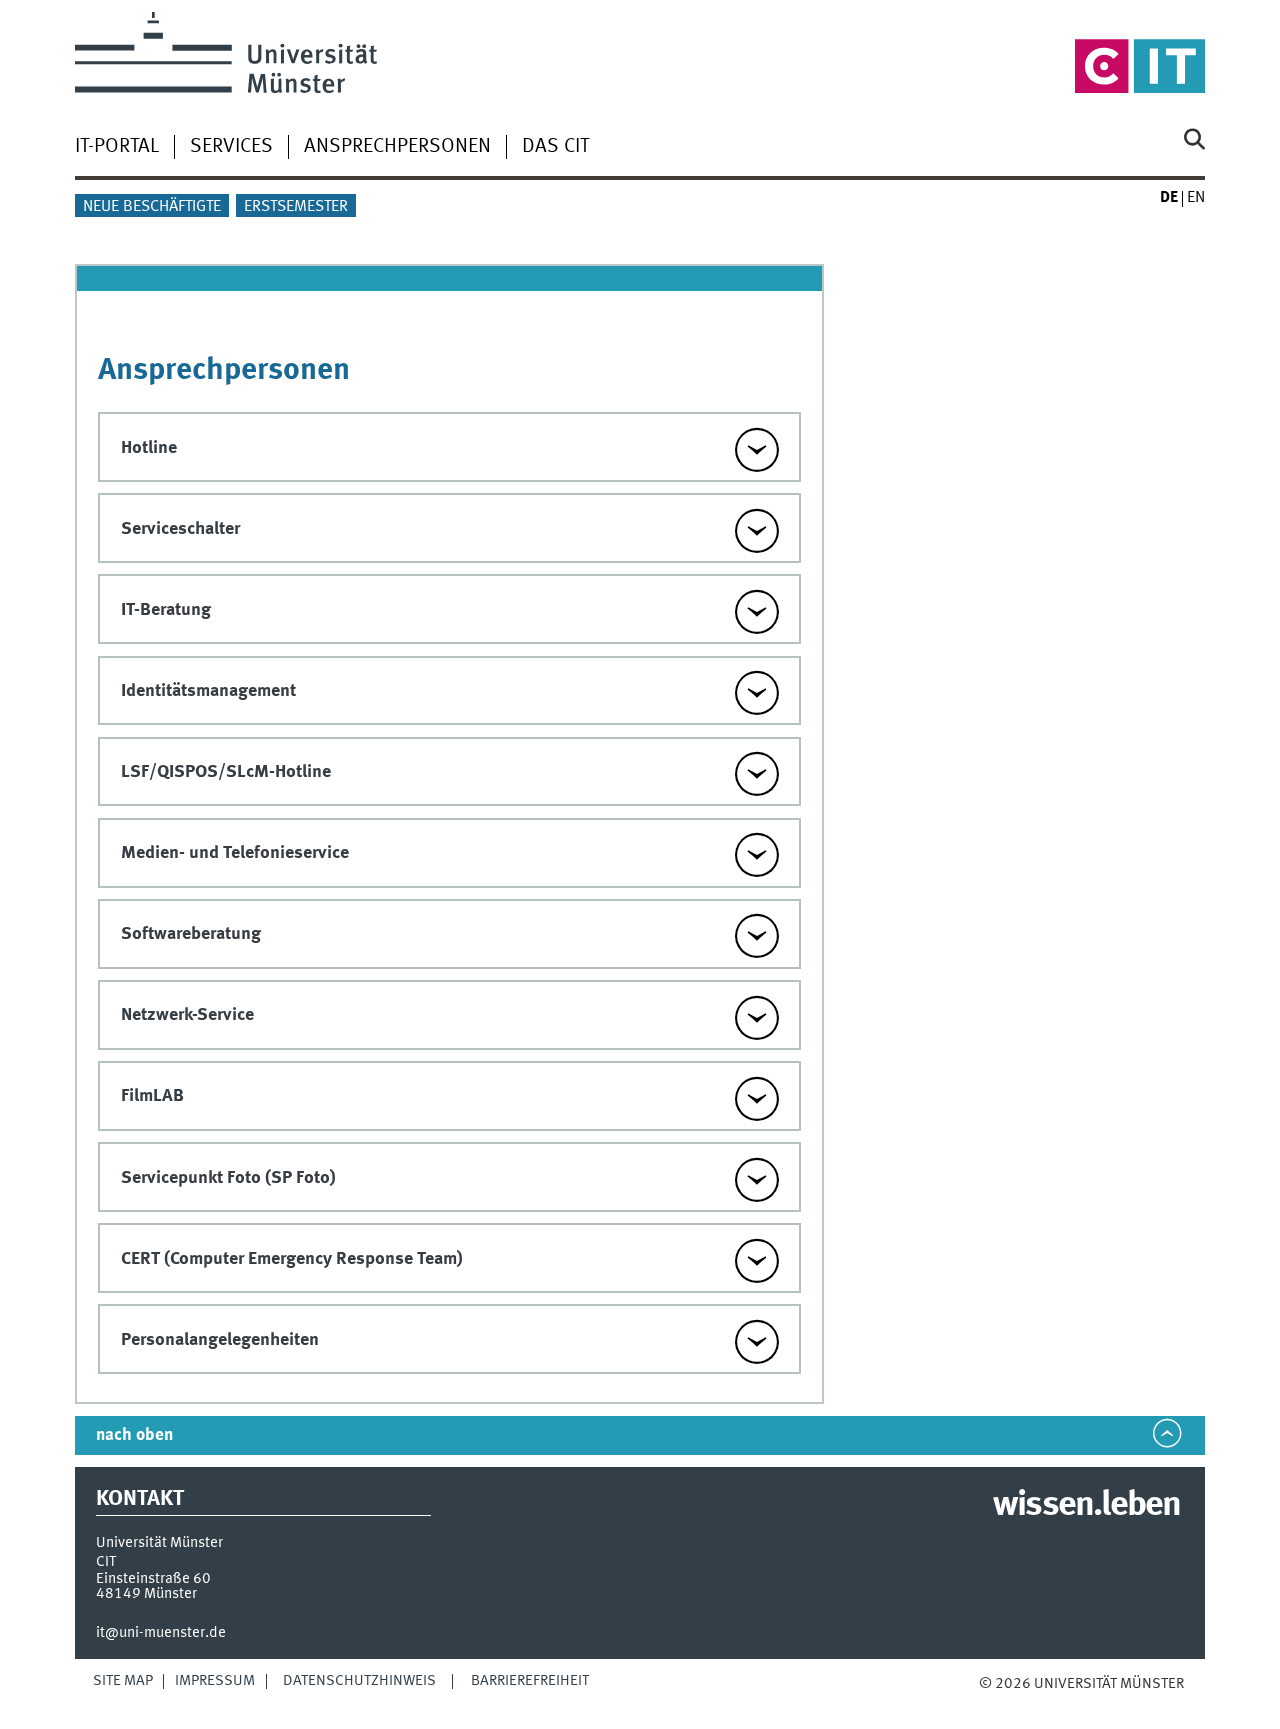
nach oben (134, 1435)
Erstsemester (296, 207)
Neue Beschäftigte (152, 207)
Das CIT (555, 147)
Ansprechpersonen (397, 147)
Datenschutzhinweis (359, 1681)
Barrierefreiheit (530, 1681)
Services (231, 147)
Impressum (215, 1681)
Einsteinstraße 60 (153, 1579)
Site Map (123, 1681)
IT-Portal (117, 147)
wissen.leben (1086, 1506)
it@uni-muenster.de (161, 1633)
